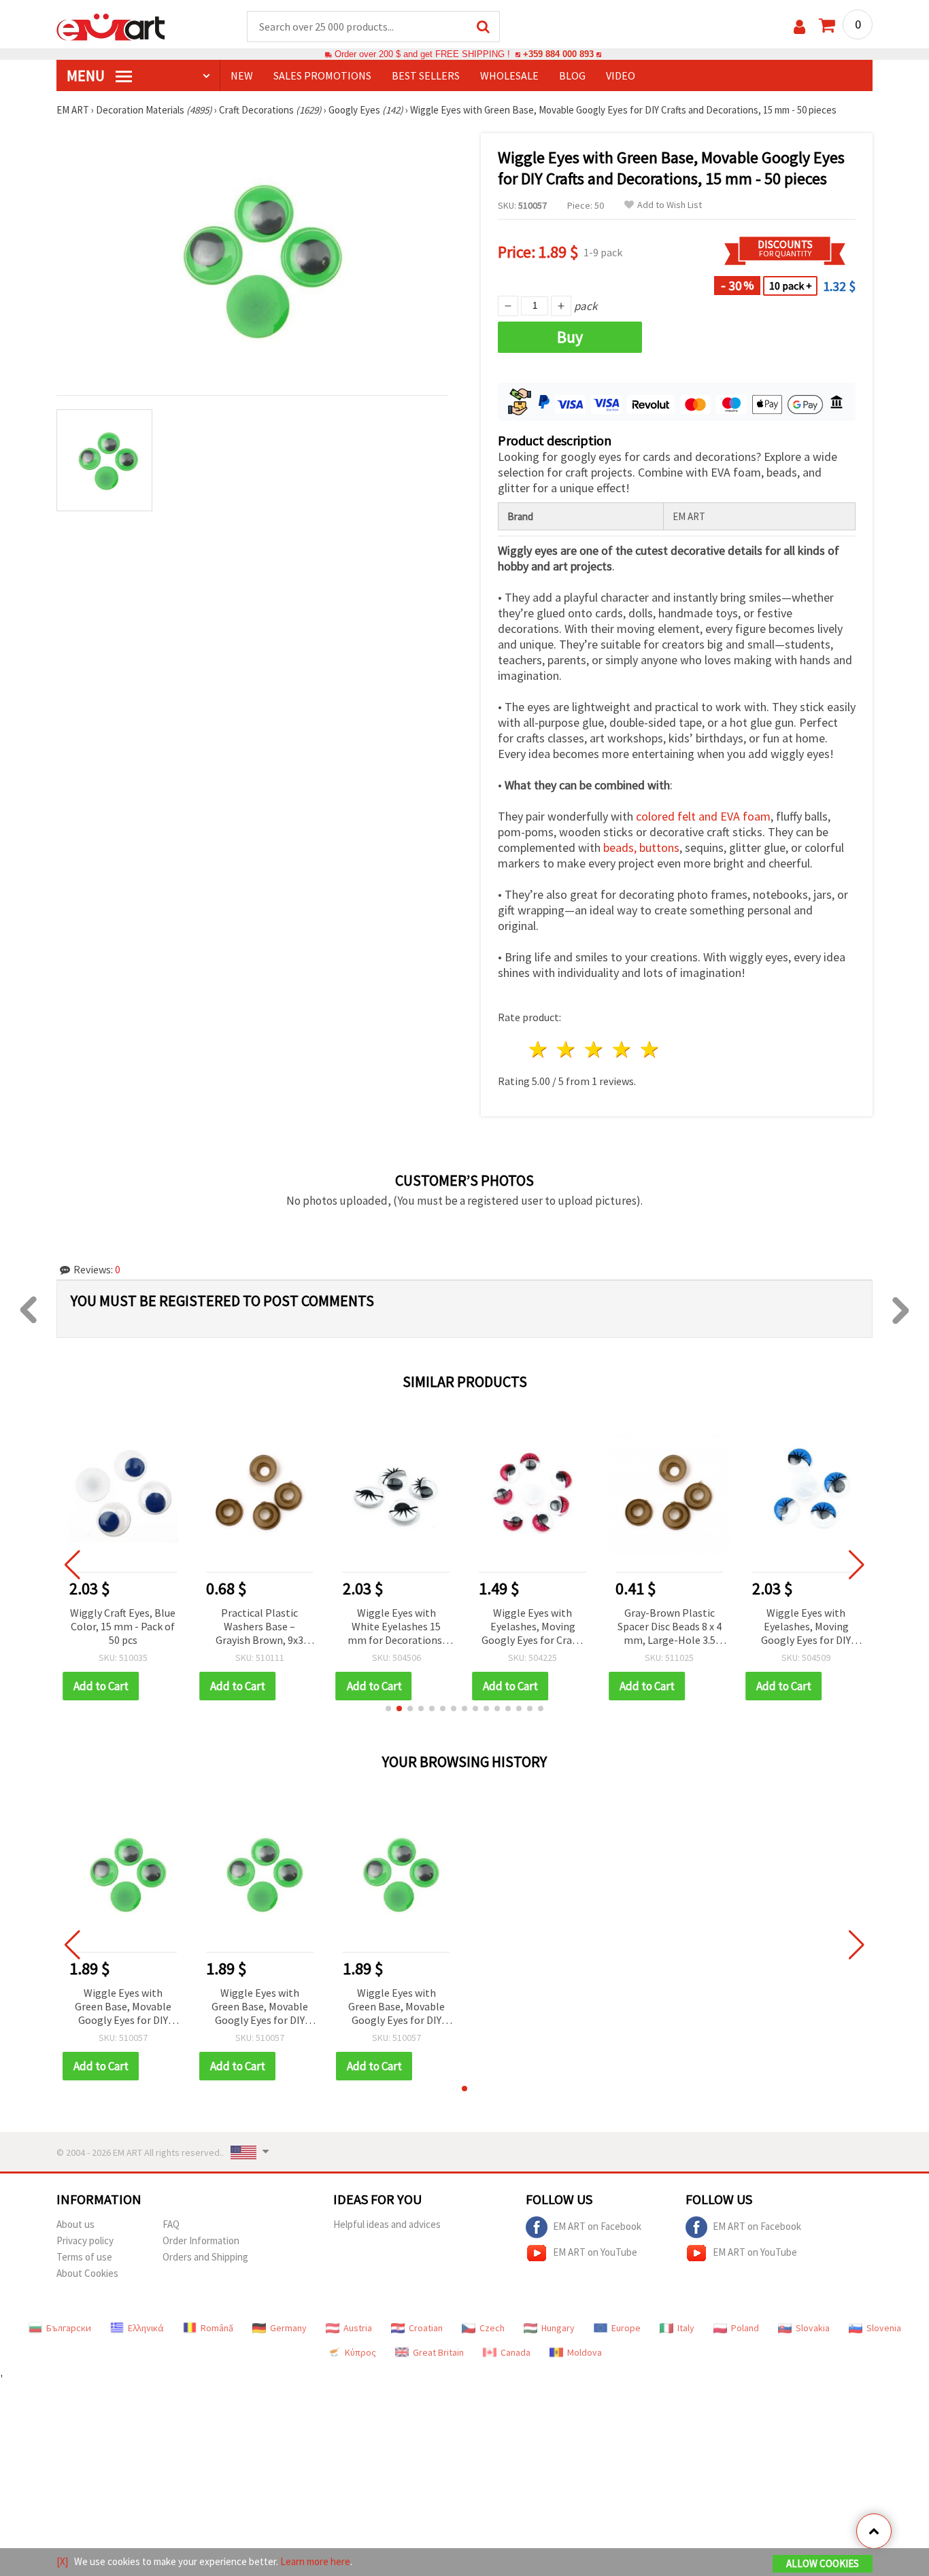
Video (621, 75)
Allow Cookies (823, 2563)
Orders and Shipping (205, 2257)
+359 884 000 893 (558, 54)
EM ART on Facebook (597, 2226)
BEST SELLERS (426, 75)
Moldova (585, 2352)
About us (75, 2224)
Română (217, 2328)
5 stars (650, 1049)
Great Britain (438, 2352)
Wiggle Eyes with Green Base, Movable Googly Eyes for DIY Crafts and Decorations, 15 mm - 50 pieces (123, 2007)
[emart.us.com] (111, 26)
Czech (492, 2328)
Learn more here (315, 2561)
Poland (745, 2328)
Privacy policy (85, 2240)
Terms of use (84, 2257)
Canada (516, 2352)
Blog (572, 75)
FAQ (171, 2224)
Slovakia (813, 2328)
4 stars (622, 1049)
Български (69, 2328)
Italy (686, 2328)
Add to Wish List (670, 205)
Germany (288, 2328)
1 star (539, 1049)
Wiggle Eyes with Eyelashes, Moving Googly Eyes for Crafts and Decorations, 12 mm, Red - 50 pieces (396, 1627)
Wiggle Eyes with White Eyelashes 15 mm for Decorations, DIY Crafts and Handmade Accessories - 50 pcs (260, 1627)
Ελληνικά (146, 2328)
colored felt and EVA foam (703, 816)
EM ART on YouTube (595, 2252)
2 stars (567, 1049)
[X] (62, 2561)
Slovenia (884, 2328)
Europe (626, 2328)
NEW (242, 75)
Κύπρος (360, 2352)
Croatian (426, 2328)
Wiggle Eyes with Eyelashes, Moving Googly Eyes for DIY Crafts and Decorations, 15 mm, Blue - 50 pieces (669, 1627)
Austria (358, 2328)
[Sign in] (799, 27)
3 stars (595, 1049)
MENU (87, 75)
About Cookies (87, 2273)
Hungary (558, 2328)
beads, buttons (641, 847)
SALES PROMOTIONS (322, 75)
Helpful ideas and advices (387, 2224)
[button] (388, 1708)
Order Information (201, 2240)
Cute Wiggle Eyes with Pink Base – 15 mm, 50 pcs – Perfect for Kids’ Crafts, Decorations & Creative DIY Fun (806, 1627)
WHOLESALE (509, 75)
